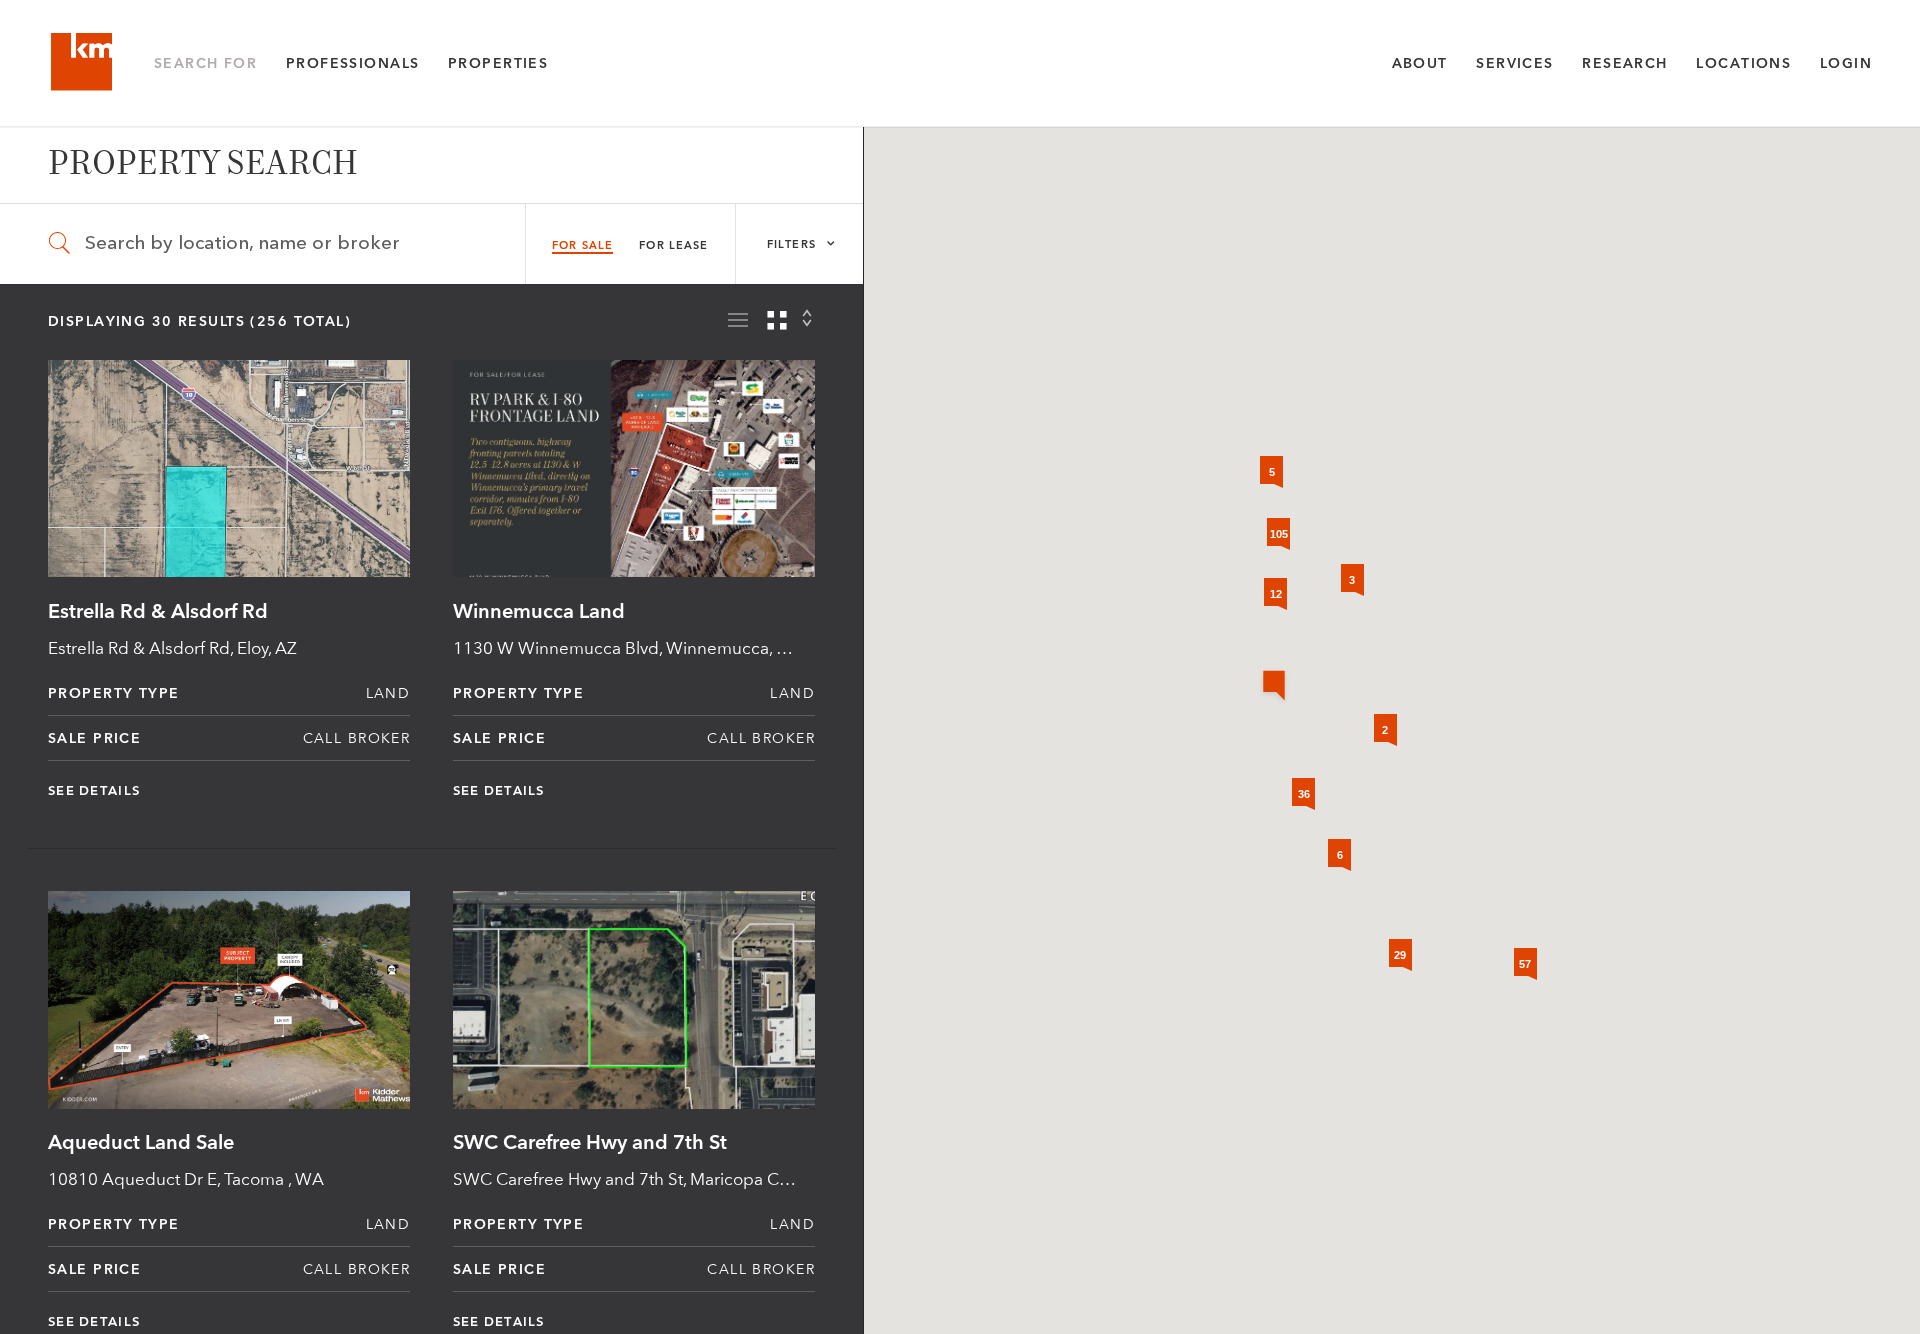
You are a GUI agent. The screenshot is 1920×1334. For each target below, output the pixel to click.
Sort (808, 318)
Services (1514, 63)
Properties (498, 63)
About (1420, 63)
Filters (793, 244)
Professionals (353, 63)
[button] (1274, 687)
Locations (1743, 63)
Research (1624, 63)
